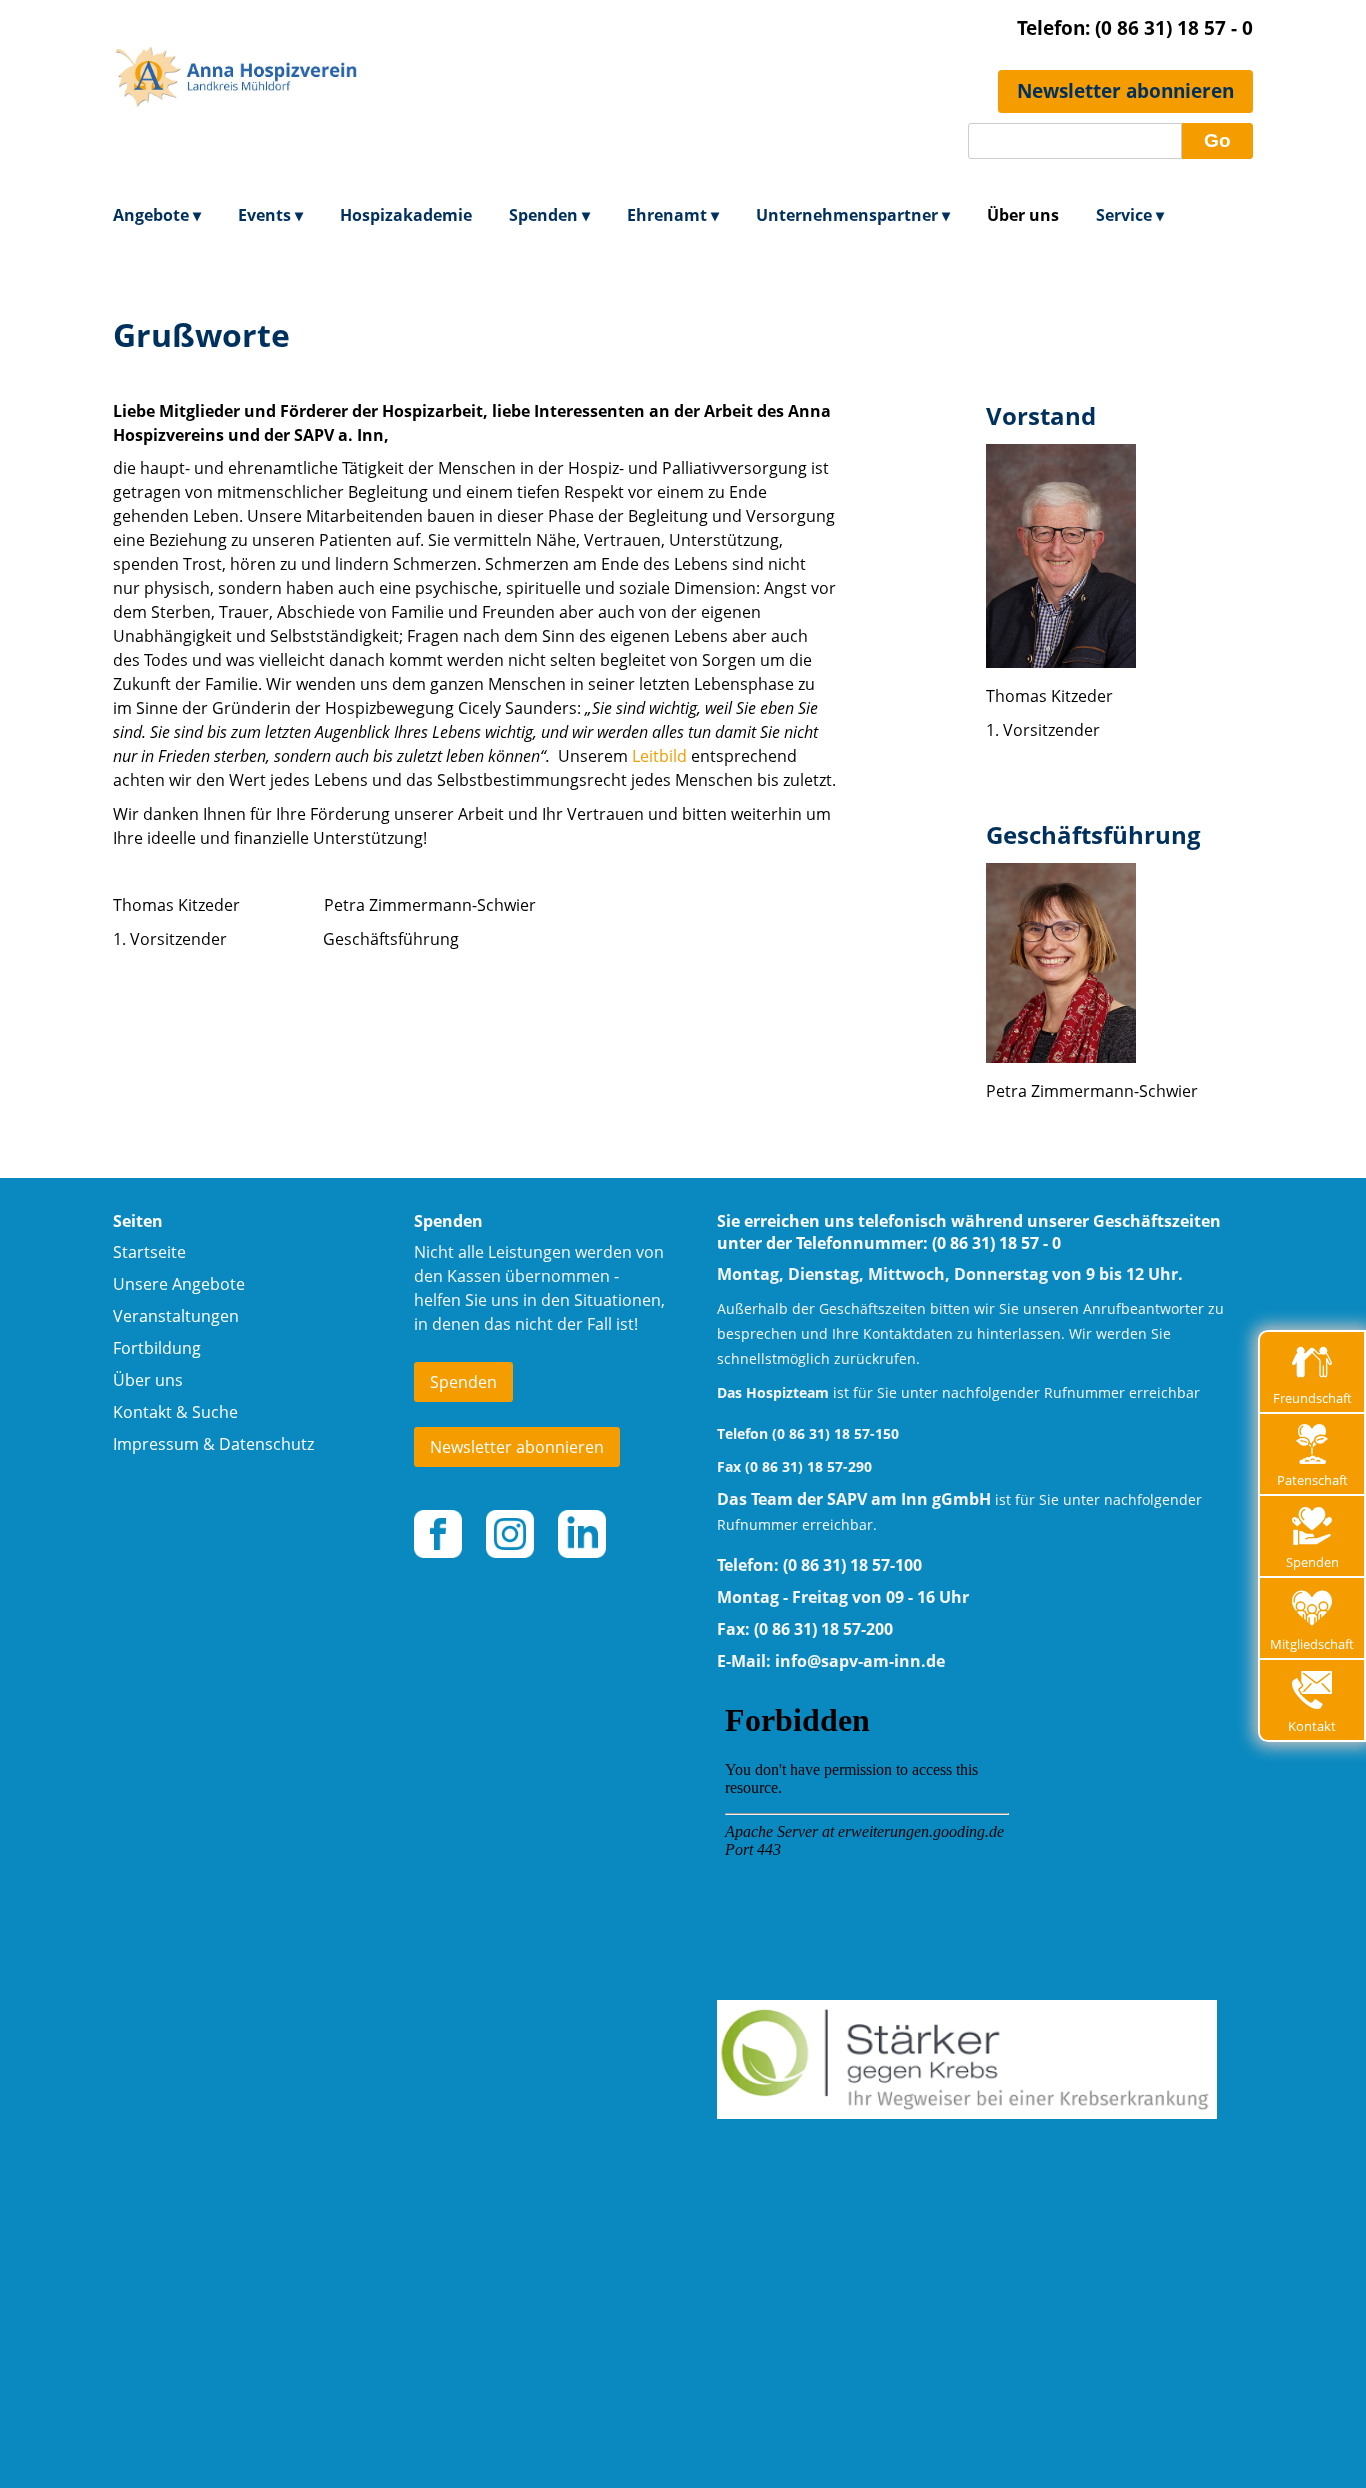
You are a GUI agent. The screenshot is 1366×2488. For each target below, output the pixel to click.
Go (1217, 140)
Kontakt (1312, 1726)
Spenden (1312, 1562)
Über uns (148, 1380)
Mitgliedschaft (1312, 1644)
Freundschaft (1312, 1398)
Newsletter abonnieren (1125, 90)
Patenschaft (1312, 1480)
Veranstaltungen (176, 1316)
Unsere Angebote (179, 1284)
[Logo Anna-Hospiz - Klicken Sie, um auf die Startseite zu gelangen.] (238, 155)
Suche (215, 1412)
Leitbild (659, 756)
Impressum (156, 1444)
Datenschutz (266, 1444)
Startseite (149, 1252)
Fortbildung (157, 1348)
